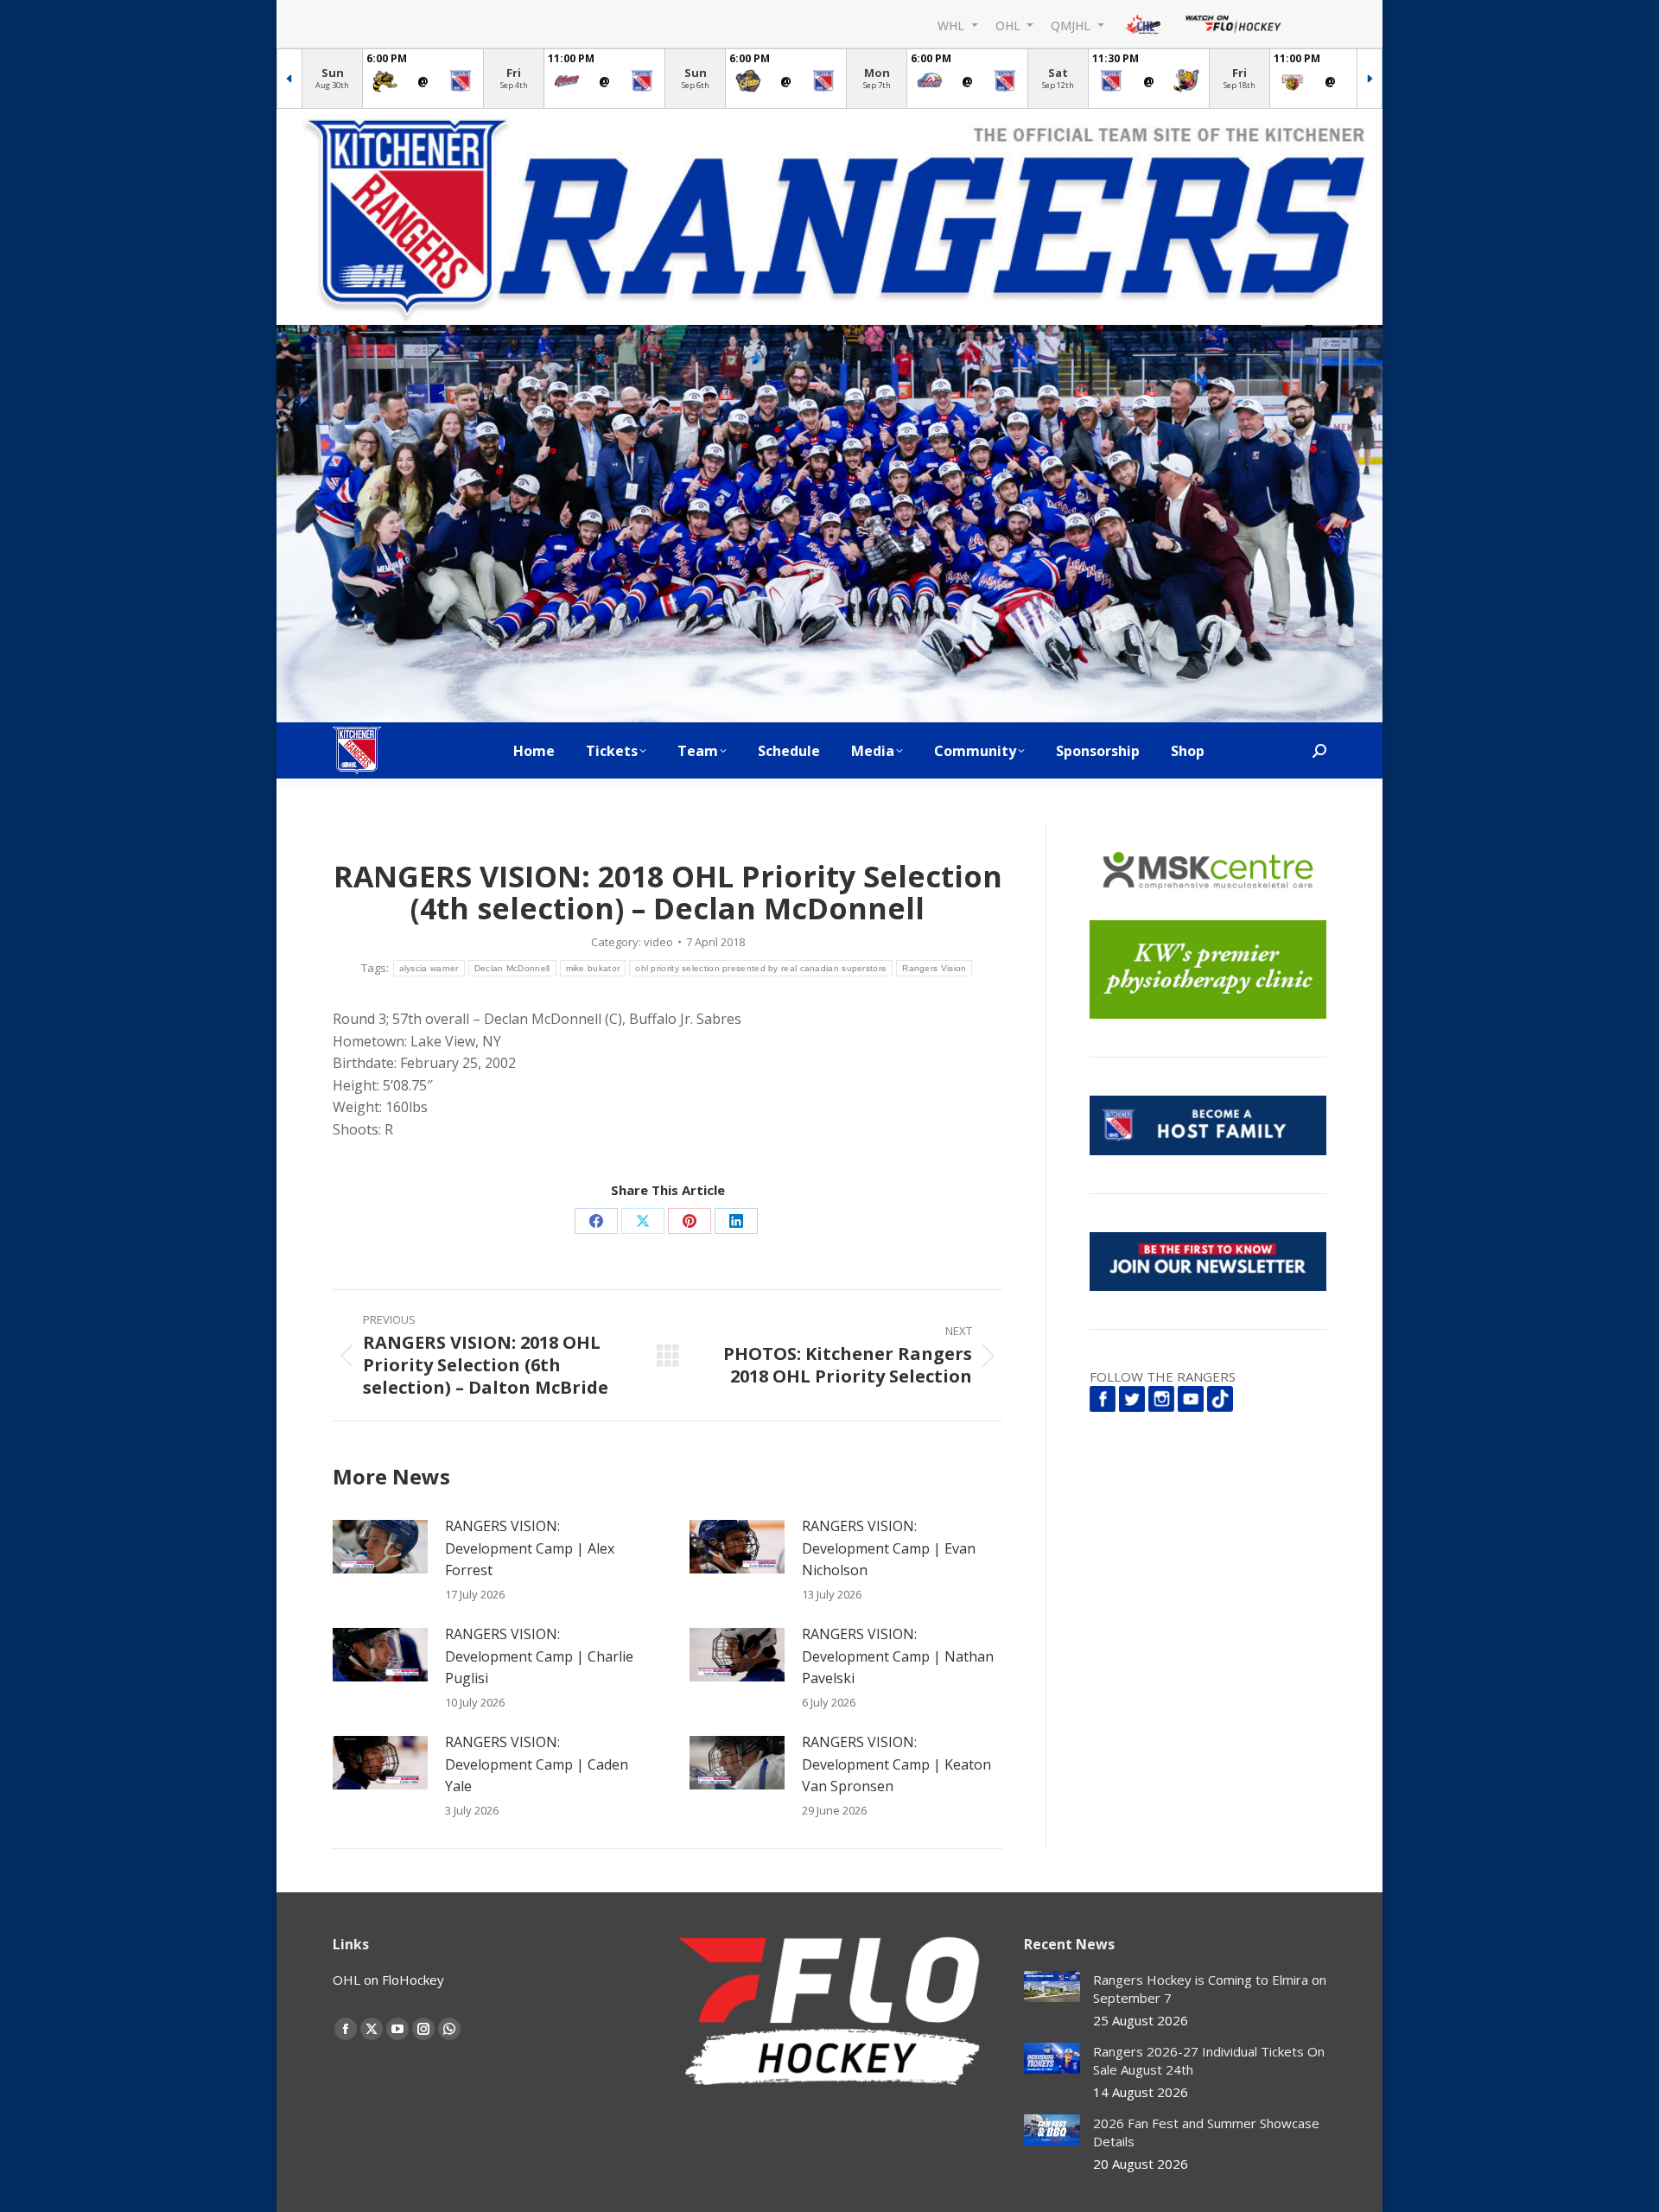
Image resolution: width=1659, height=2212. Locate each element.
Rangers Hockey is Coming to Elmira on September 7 (1210, 1989)
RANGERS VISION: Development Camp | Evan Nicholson (889, 1548)
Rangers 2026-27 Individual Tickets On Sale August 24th (1209, 2060)
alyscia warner (429, 968)
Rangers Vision (934, 968)
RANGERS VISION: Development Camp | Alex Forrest (530, 1548)
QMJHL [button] (1072, 25)
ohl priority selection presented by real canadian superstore (761, 968)
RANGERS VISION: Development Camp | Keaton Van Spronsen (896, 1764)
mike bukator (593, 968)
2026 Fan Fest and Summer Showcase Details (1206, 2132)
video (658, 942)
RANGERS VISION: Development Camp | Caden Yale (537, 1764)
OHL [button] (1010, 25)
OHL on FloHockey (388, 1980)
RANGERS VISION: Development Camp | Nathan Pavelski (898, 1656)
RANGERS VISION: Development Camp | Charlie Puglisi (539, 1656)
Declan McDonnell (512, 968)
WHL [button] (953, 25)
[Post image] (380, 1547)
